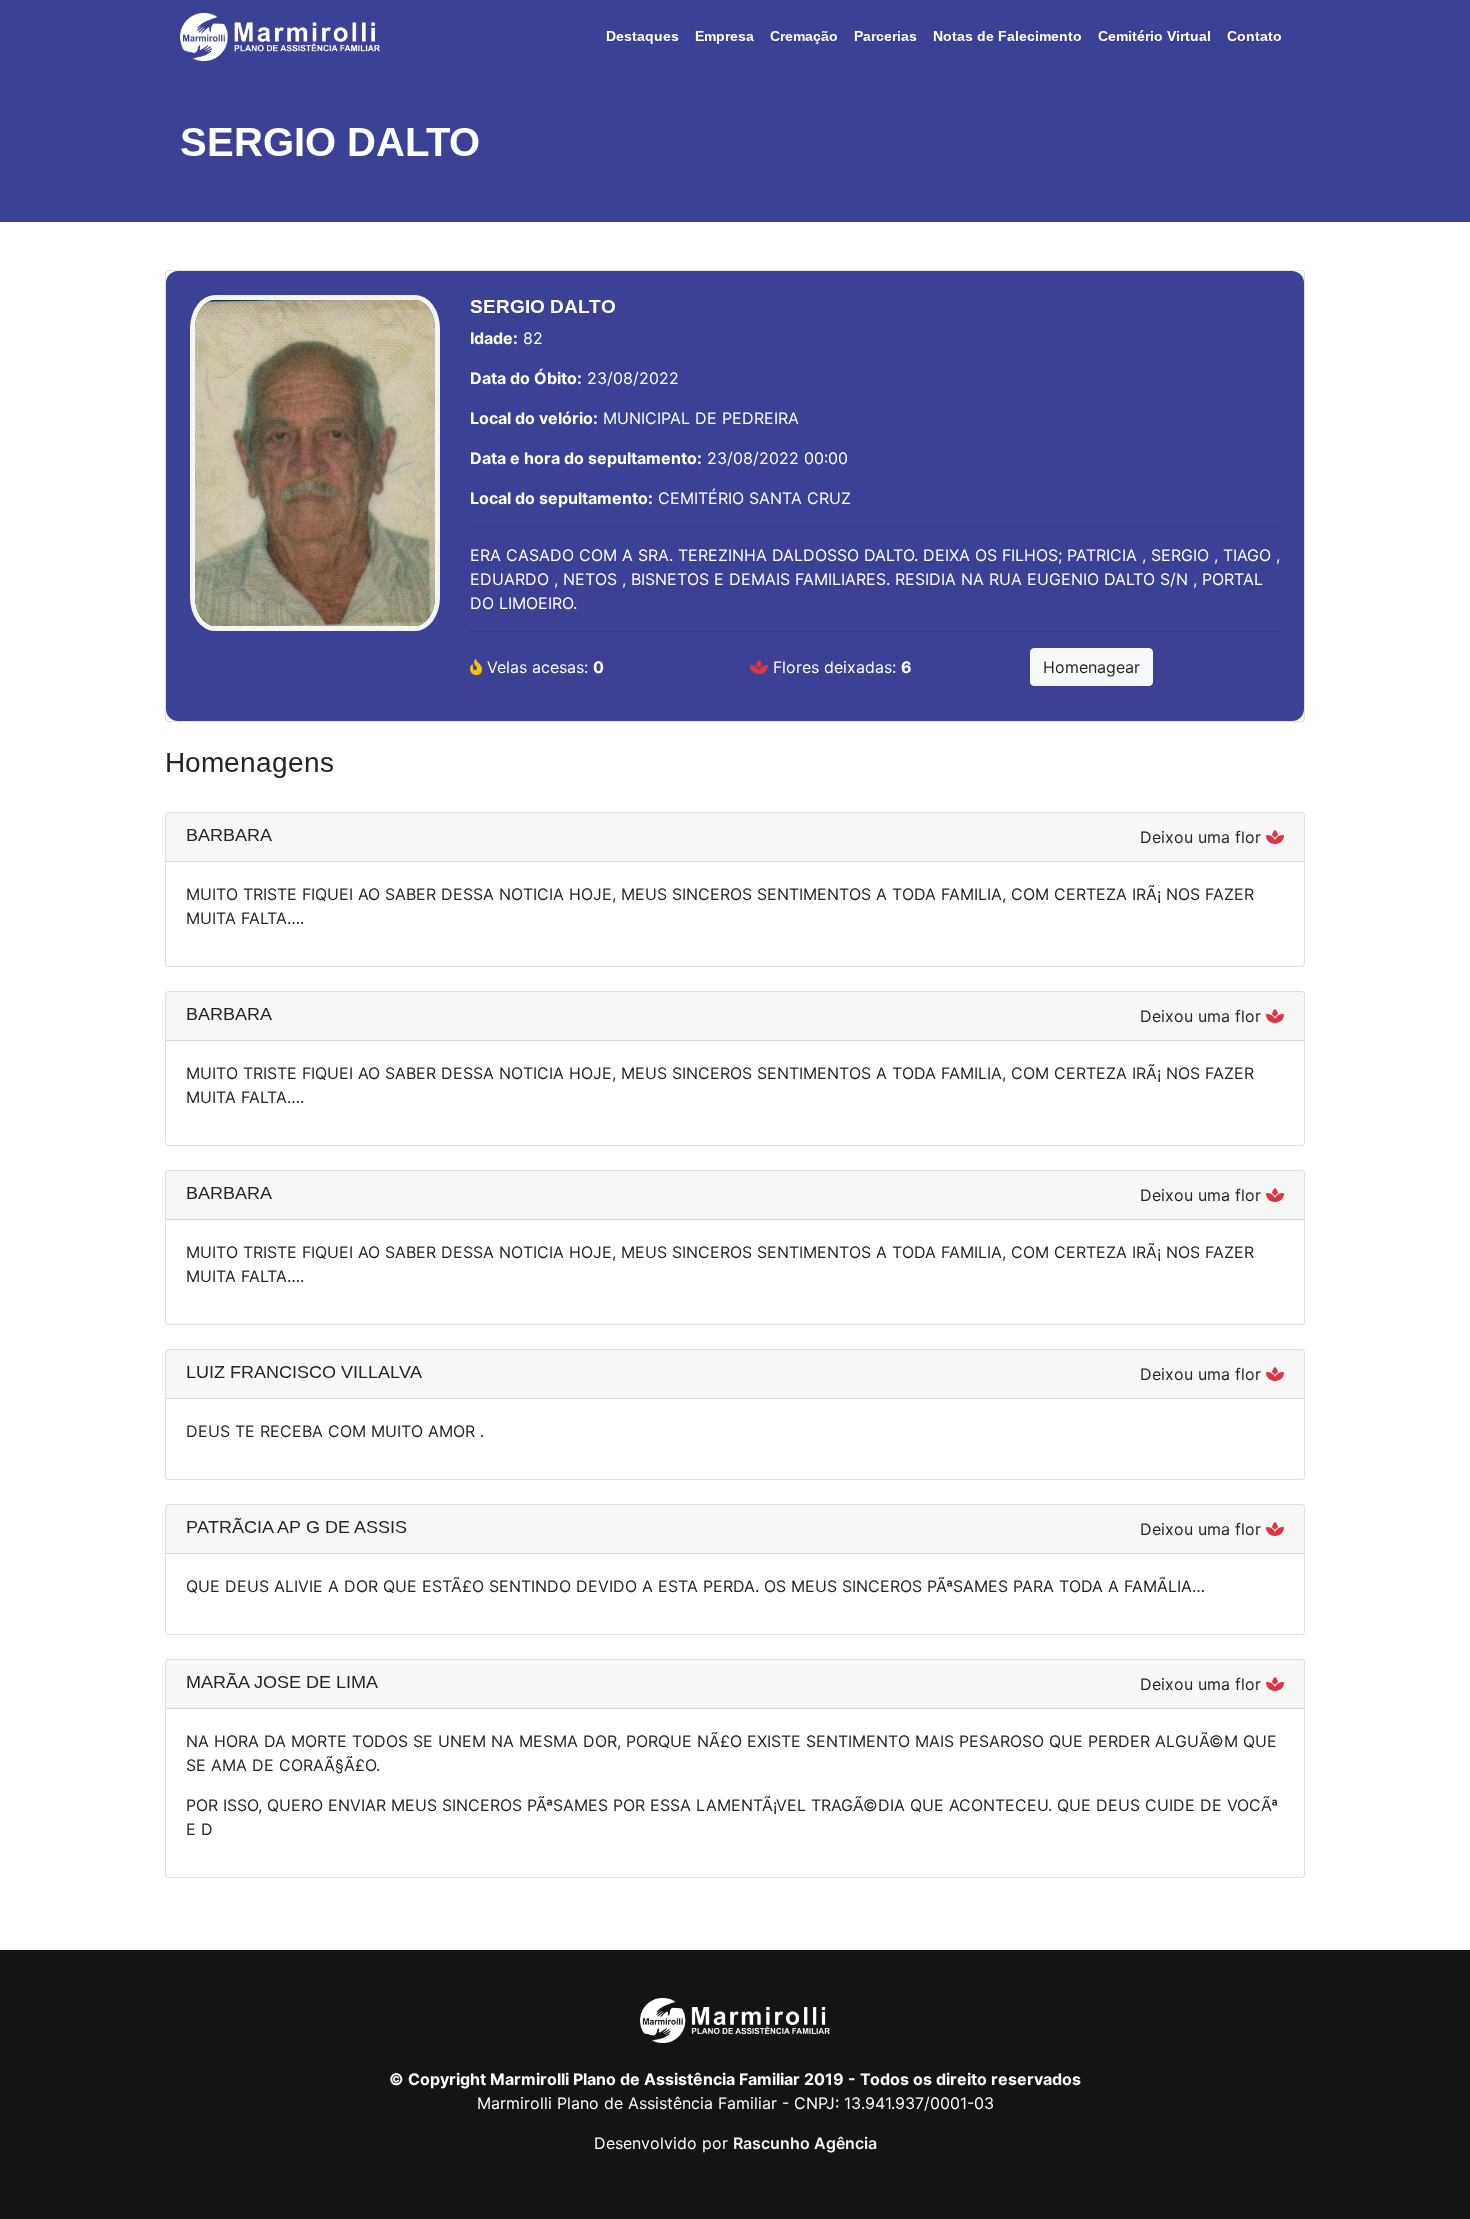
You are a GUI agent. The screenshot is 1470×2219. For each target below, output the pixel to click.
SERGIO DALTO (330, 142)
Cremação (804, 36)
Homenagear (1091, 667)
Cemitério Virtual (1154, 36)
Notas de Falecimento (1007, 36)
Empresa (724, 36)
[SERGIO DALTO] (315, 473)
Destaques (642, 36)
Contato (1254, 36)
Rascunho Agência (805, 2143)
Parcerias (885, 36)
